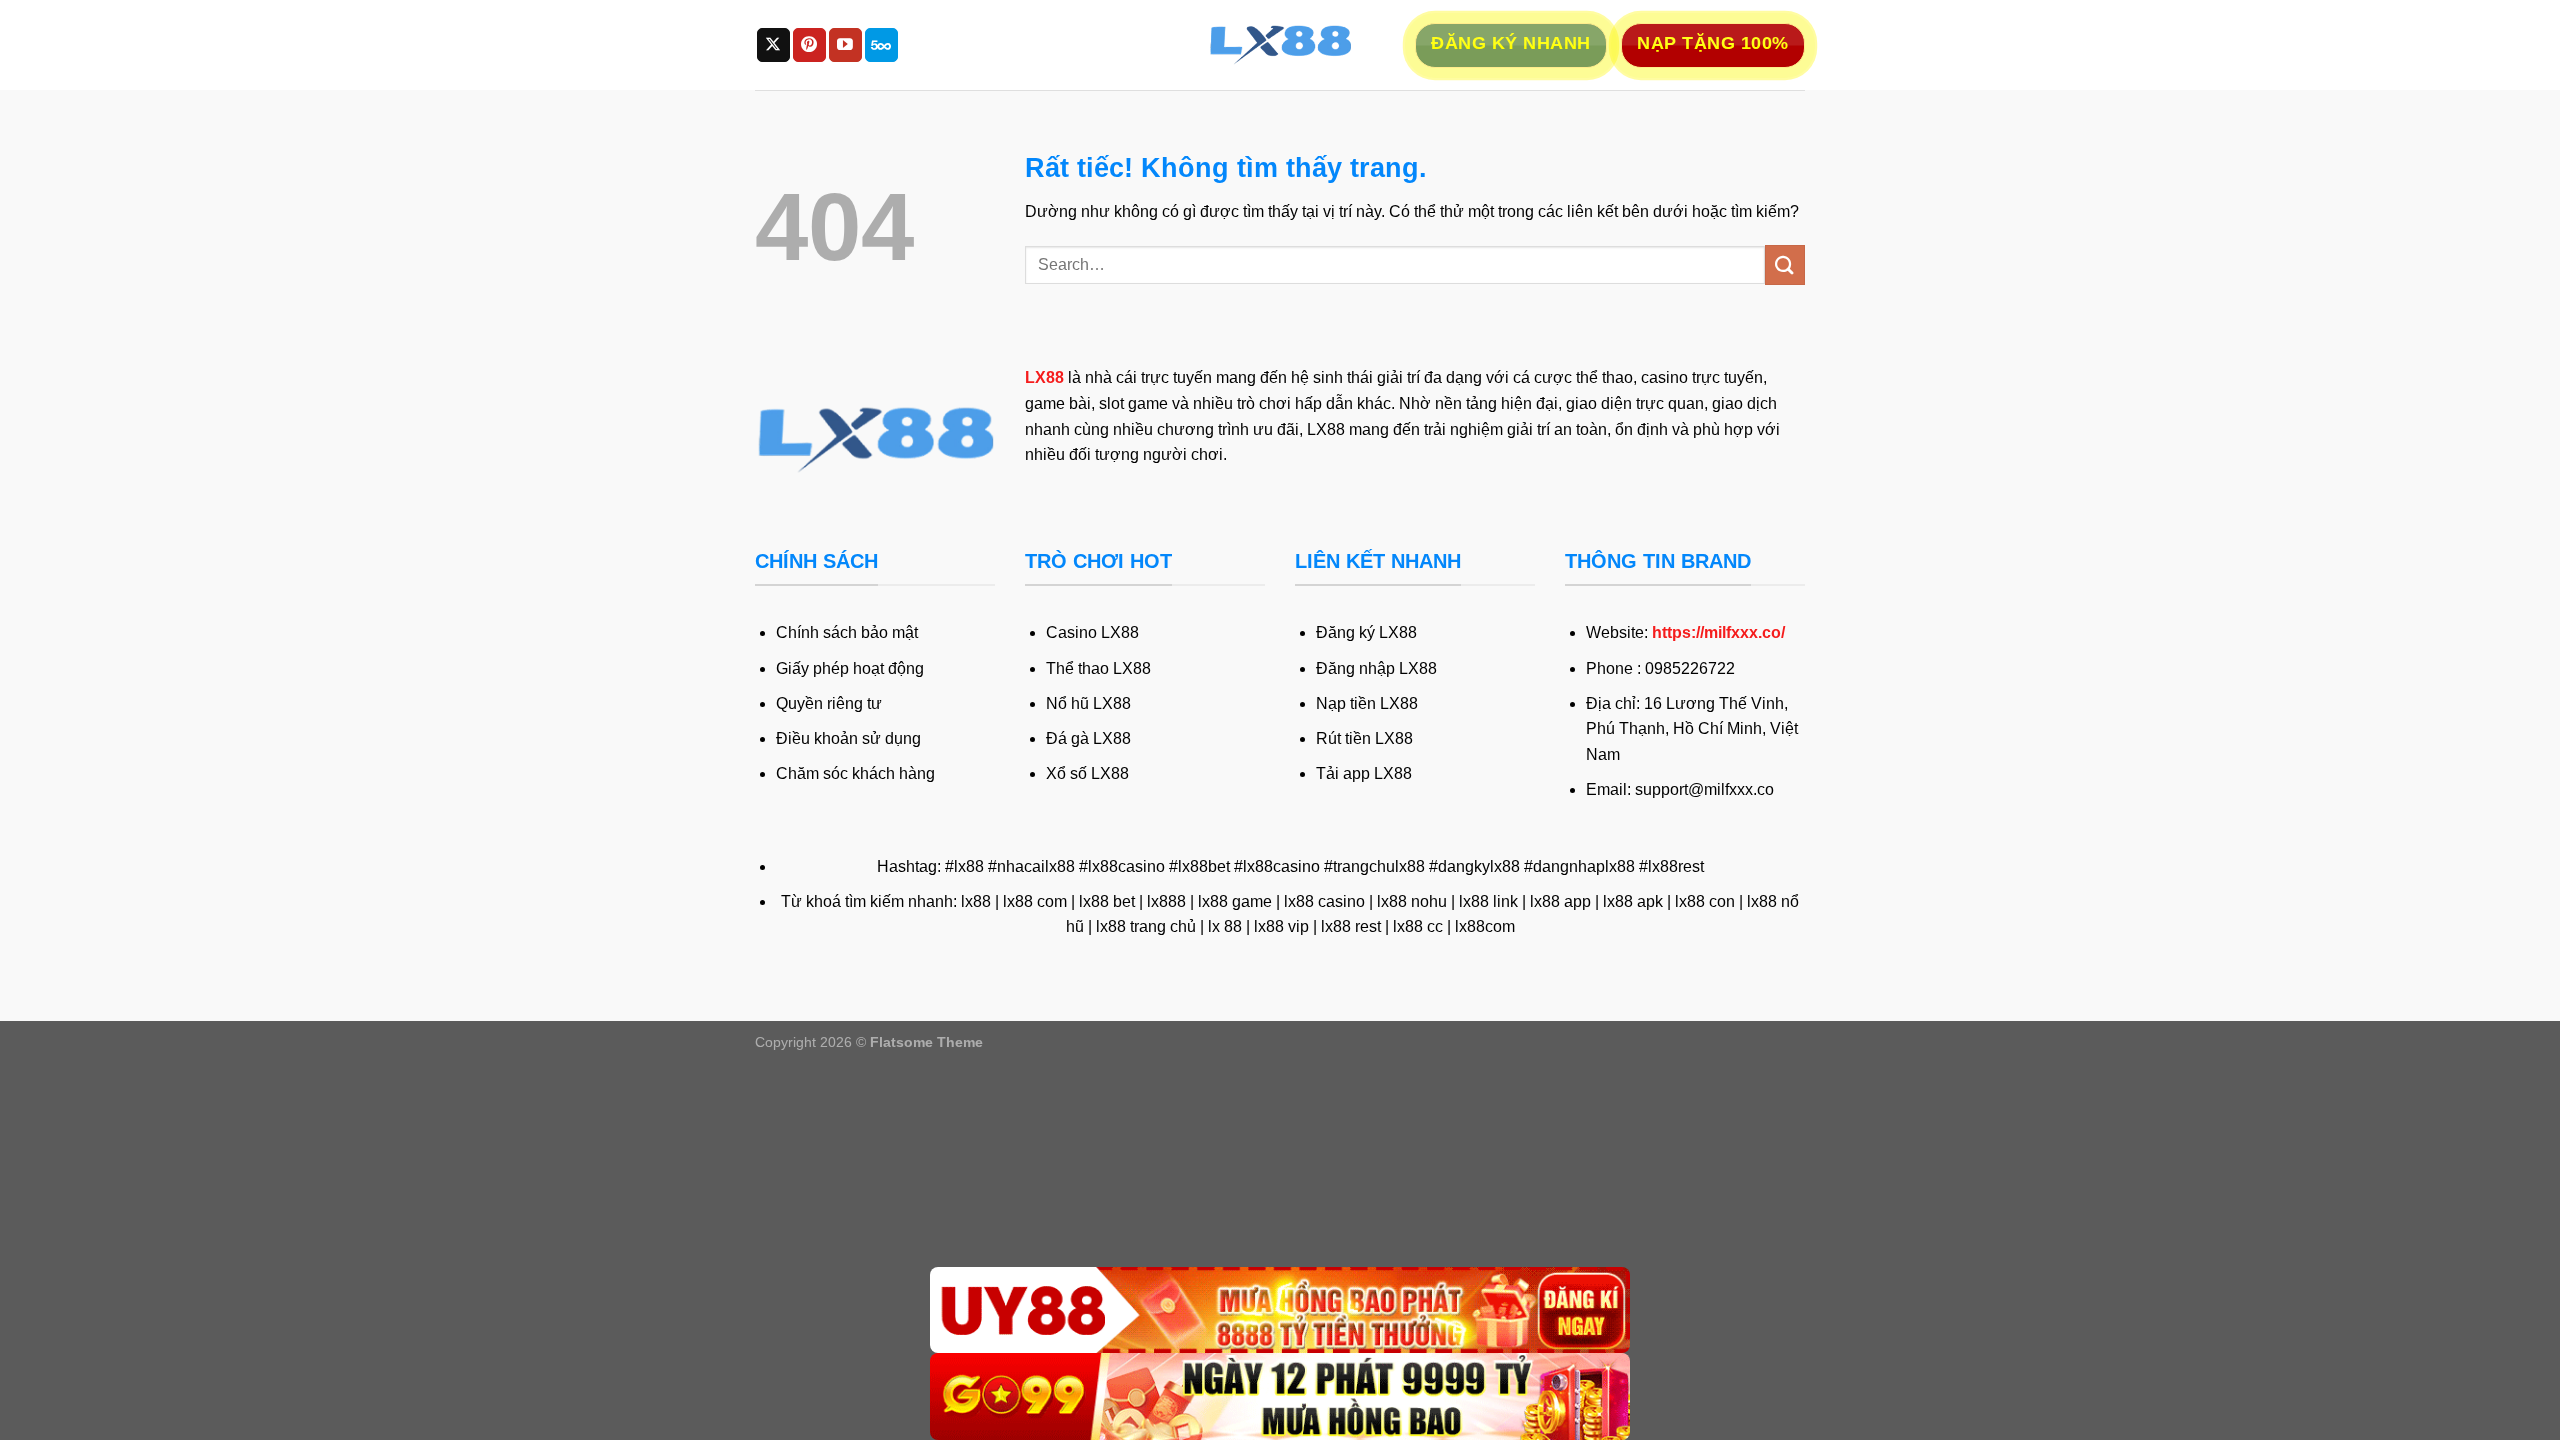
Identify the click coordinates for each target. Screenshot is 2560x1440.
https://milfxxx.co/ (1718, 632)
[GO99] (1280, 1396)
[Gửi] (1785, 264)
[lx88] (1280, 45)
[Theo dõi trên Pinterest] (809, 45)
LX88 (1044, 377)
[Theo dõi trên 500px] (881, 45)
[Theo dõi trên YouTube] (845, 45)
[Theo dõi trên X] (773, 45)
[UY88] (1280, 1310)
